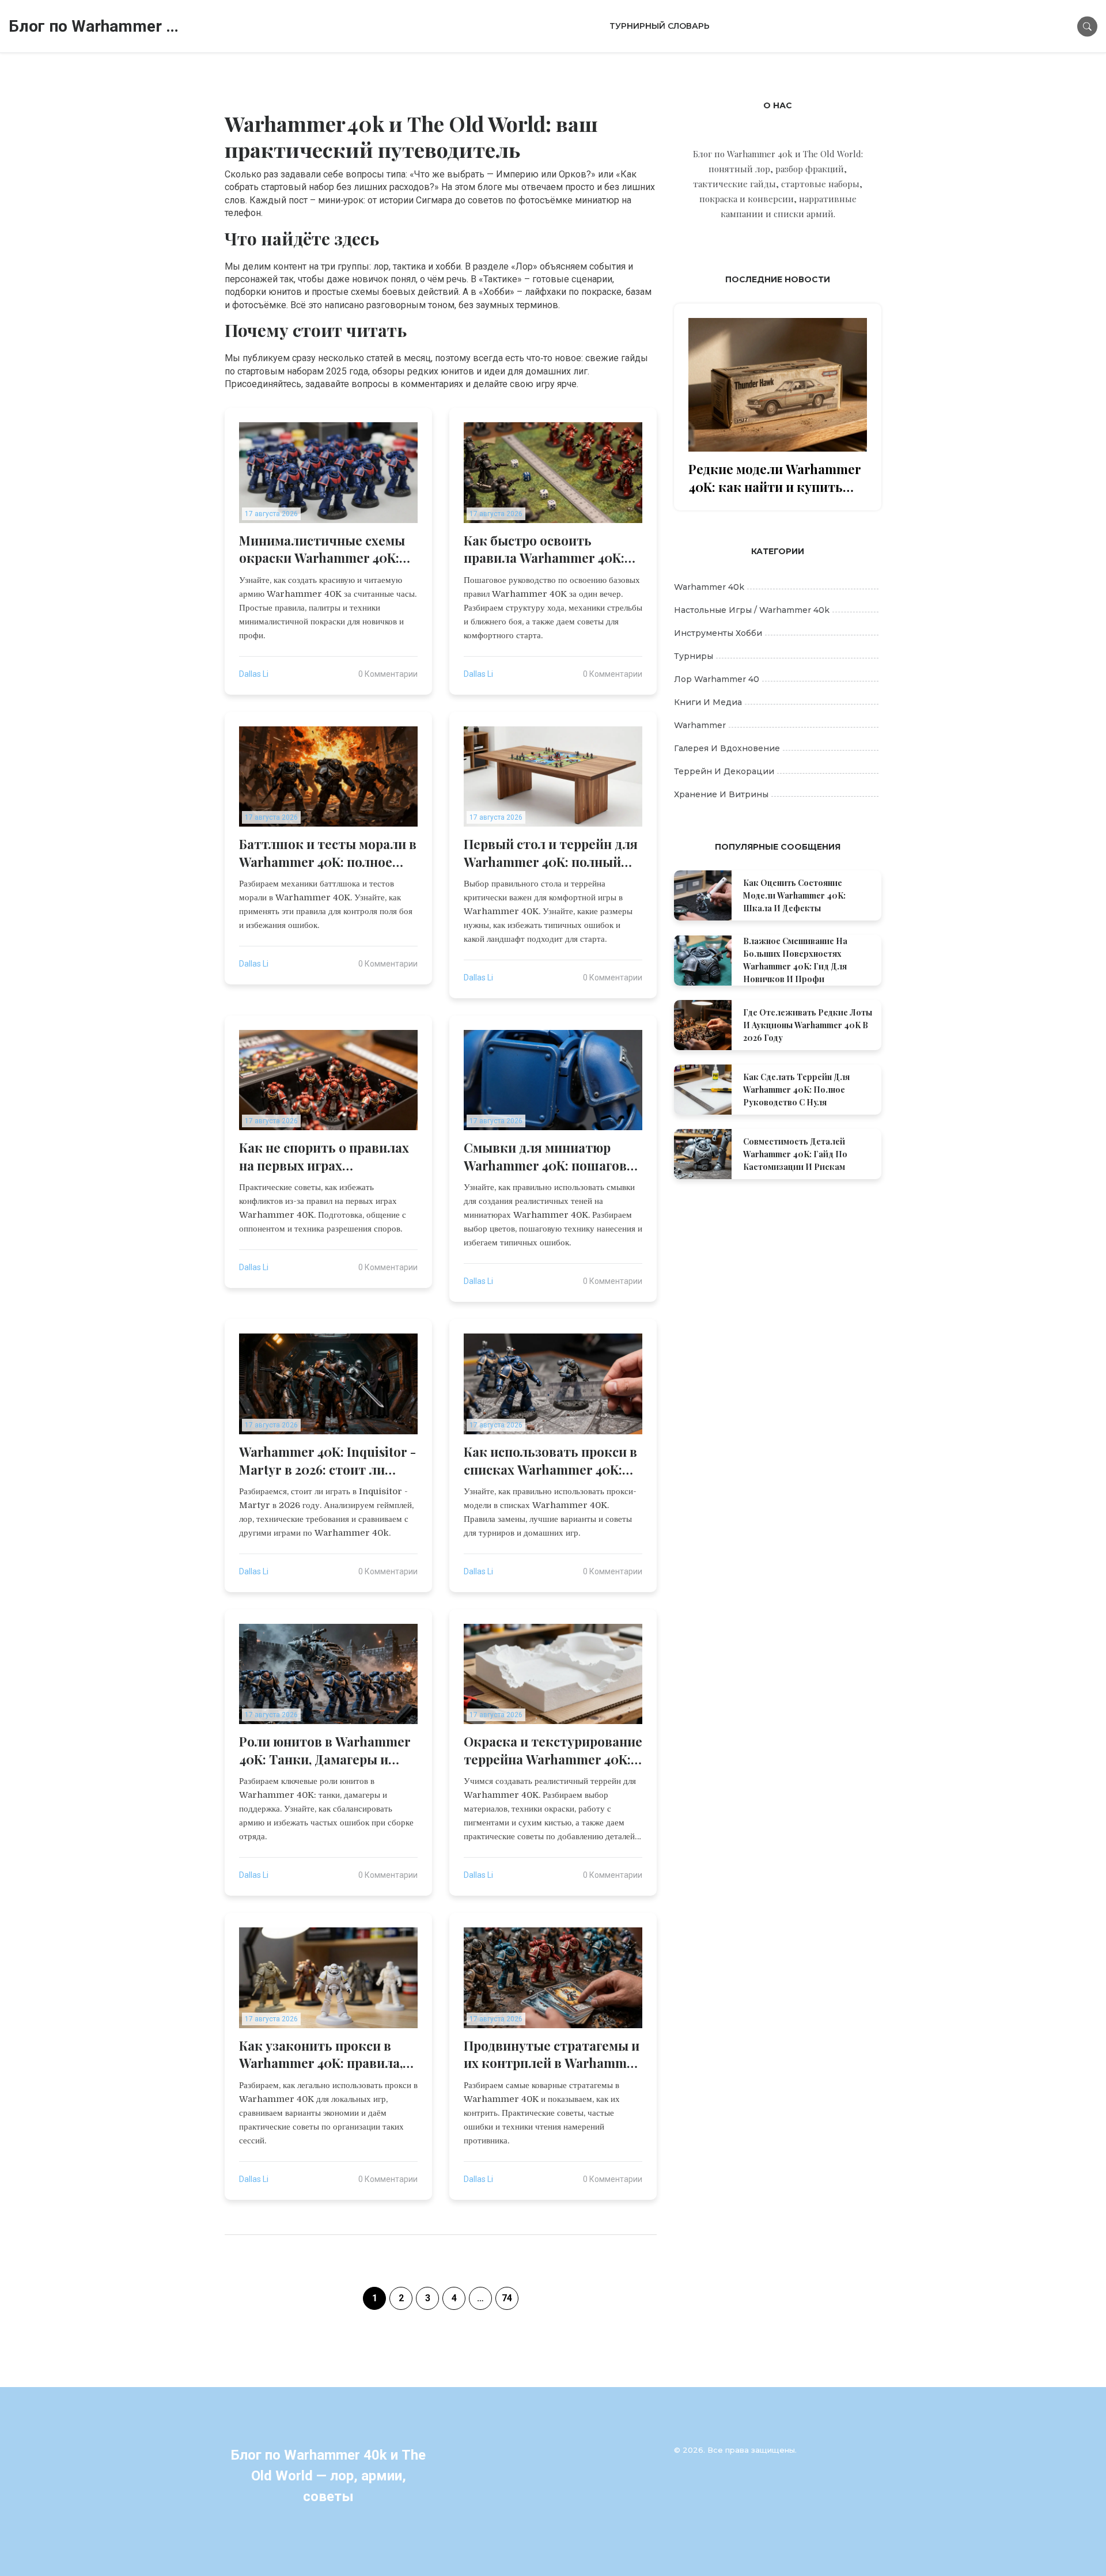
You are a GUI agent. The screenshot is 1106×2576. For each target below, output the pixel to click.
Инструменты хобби (718, 633)
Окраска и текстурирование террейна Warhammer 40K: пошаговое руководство (553, 1751)
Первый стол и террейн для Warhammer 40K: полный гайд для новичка (551, 853)
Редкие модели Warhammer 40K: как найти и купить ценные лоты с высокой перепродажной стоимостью (775, 478)
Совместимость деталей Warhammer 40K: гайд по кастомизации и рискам (795, 1154)
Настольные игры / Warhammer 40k (752, 610)
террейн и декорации (724, 771)
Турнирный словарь (660, 26)
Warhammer (700, 725)
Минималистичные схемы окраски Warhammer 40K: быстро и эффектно (322, 550)
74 (507, 2298)
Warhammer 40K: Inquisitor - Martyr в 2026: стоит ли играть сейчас (327, 1461)
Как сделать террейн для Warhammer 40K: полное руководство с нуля (796, 1090)
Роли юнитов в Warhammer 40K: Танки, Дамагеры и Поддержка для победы (325, 1751)
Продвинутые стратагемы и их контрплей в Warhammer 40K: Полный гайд (552, 2055)
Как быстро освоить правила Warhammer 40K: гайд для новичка (544, 550)
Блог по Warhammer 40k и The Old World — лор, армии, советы (95, 26)
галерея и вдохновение (727, 748)
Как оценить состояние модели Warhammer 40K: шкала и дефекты (794, 895)
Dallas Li (254, 674)
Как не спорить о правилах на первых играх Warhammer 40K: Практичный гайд (324, 1157)
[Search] (1087, 26)
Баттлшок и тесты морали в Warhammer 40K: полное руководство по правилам (328, 853)
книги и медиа (708, 702)
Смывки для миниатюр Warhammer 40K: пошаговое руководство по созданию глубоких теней (552, 1157)
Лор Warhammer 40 (717, 679)
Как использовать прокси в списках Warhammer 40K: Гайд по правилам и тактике (550, 1461)
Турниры (694, 656)
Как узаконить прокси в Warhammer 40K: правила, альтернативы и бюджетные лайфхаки (321, 2055)
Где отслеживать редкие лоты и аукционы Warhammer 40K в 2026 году (808, 1025)
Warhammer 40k (709, 587)
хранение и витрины (721, 794)
